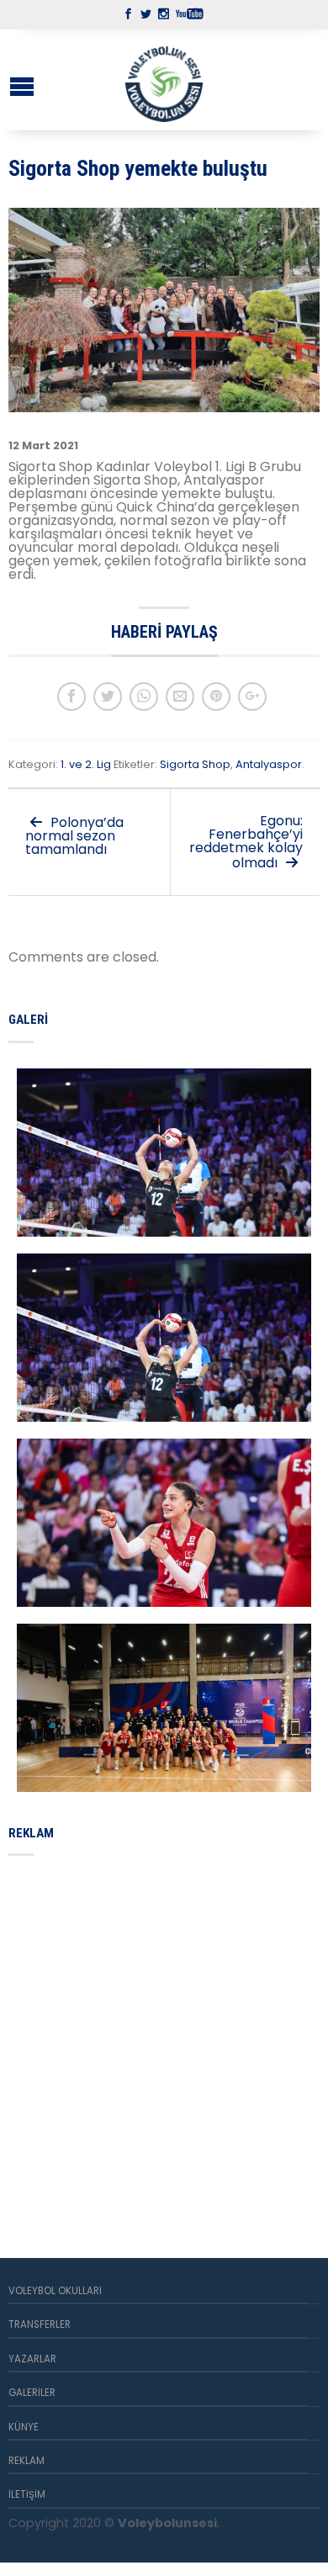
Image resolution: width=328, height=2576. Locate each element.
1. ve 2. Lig (86, 764)
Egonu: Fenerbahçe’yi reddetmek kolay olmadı (246, 842)
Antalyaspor (269, 764)
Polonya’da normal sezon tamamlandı (74, 836)
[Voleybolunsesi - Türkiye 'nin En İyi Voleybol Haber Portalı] (164, 80)
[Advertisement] (164, 2037)
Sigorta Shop (195, 764)
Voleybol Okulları (55, 2291)
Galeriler (32, 2393)
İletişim (27, 2494)
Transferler (40, 2324)
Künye (24, 2427)
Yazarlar (32, 2359)
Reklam (26, 2461)
